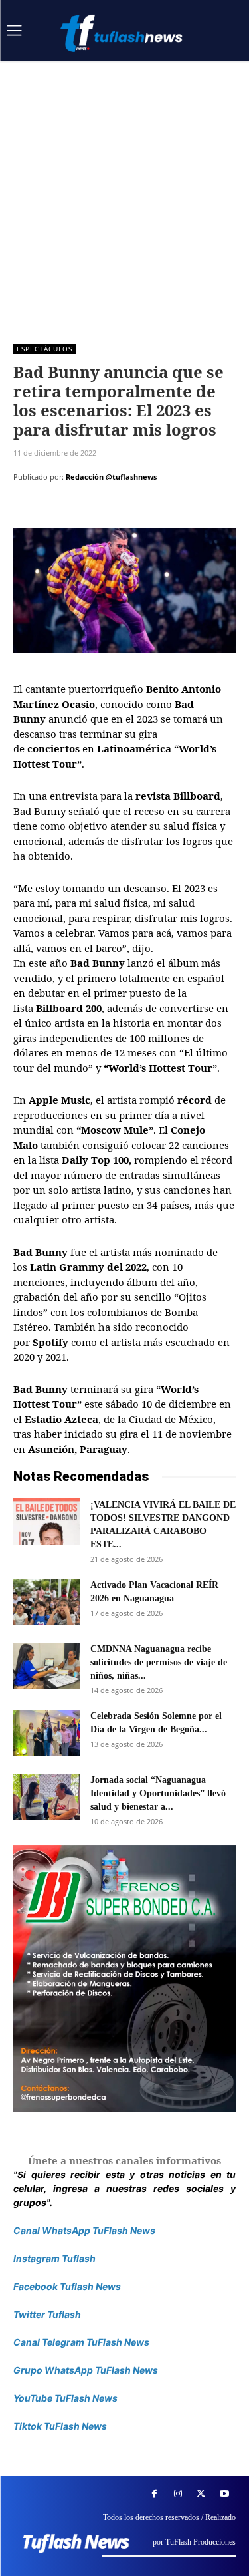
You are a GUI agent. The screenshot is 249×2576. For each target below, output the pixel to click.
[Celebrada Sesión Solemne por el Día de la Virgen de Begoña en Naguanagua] (46, 1733)
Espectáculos (44, 349)
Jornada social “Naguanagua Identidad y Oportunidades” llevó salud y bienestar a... (158, 1793)
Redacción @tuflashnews (111, 477)
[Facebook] (27, 510)
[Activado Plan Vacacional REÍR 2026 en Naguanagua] (46, 1602)
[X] (57, 510)
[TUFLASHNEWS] (123, 33)
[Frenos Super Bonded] (124, 1979)
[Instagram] (178, 2494)
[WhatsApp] (118, 510)
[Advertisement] (124, 193)
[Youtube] (224, 2494)
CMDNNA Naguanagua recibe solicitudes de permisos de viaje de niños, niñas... (159, 1662)
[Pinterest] (88, 510)
